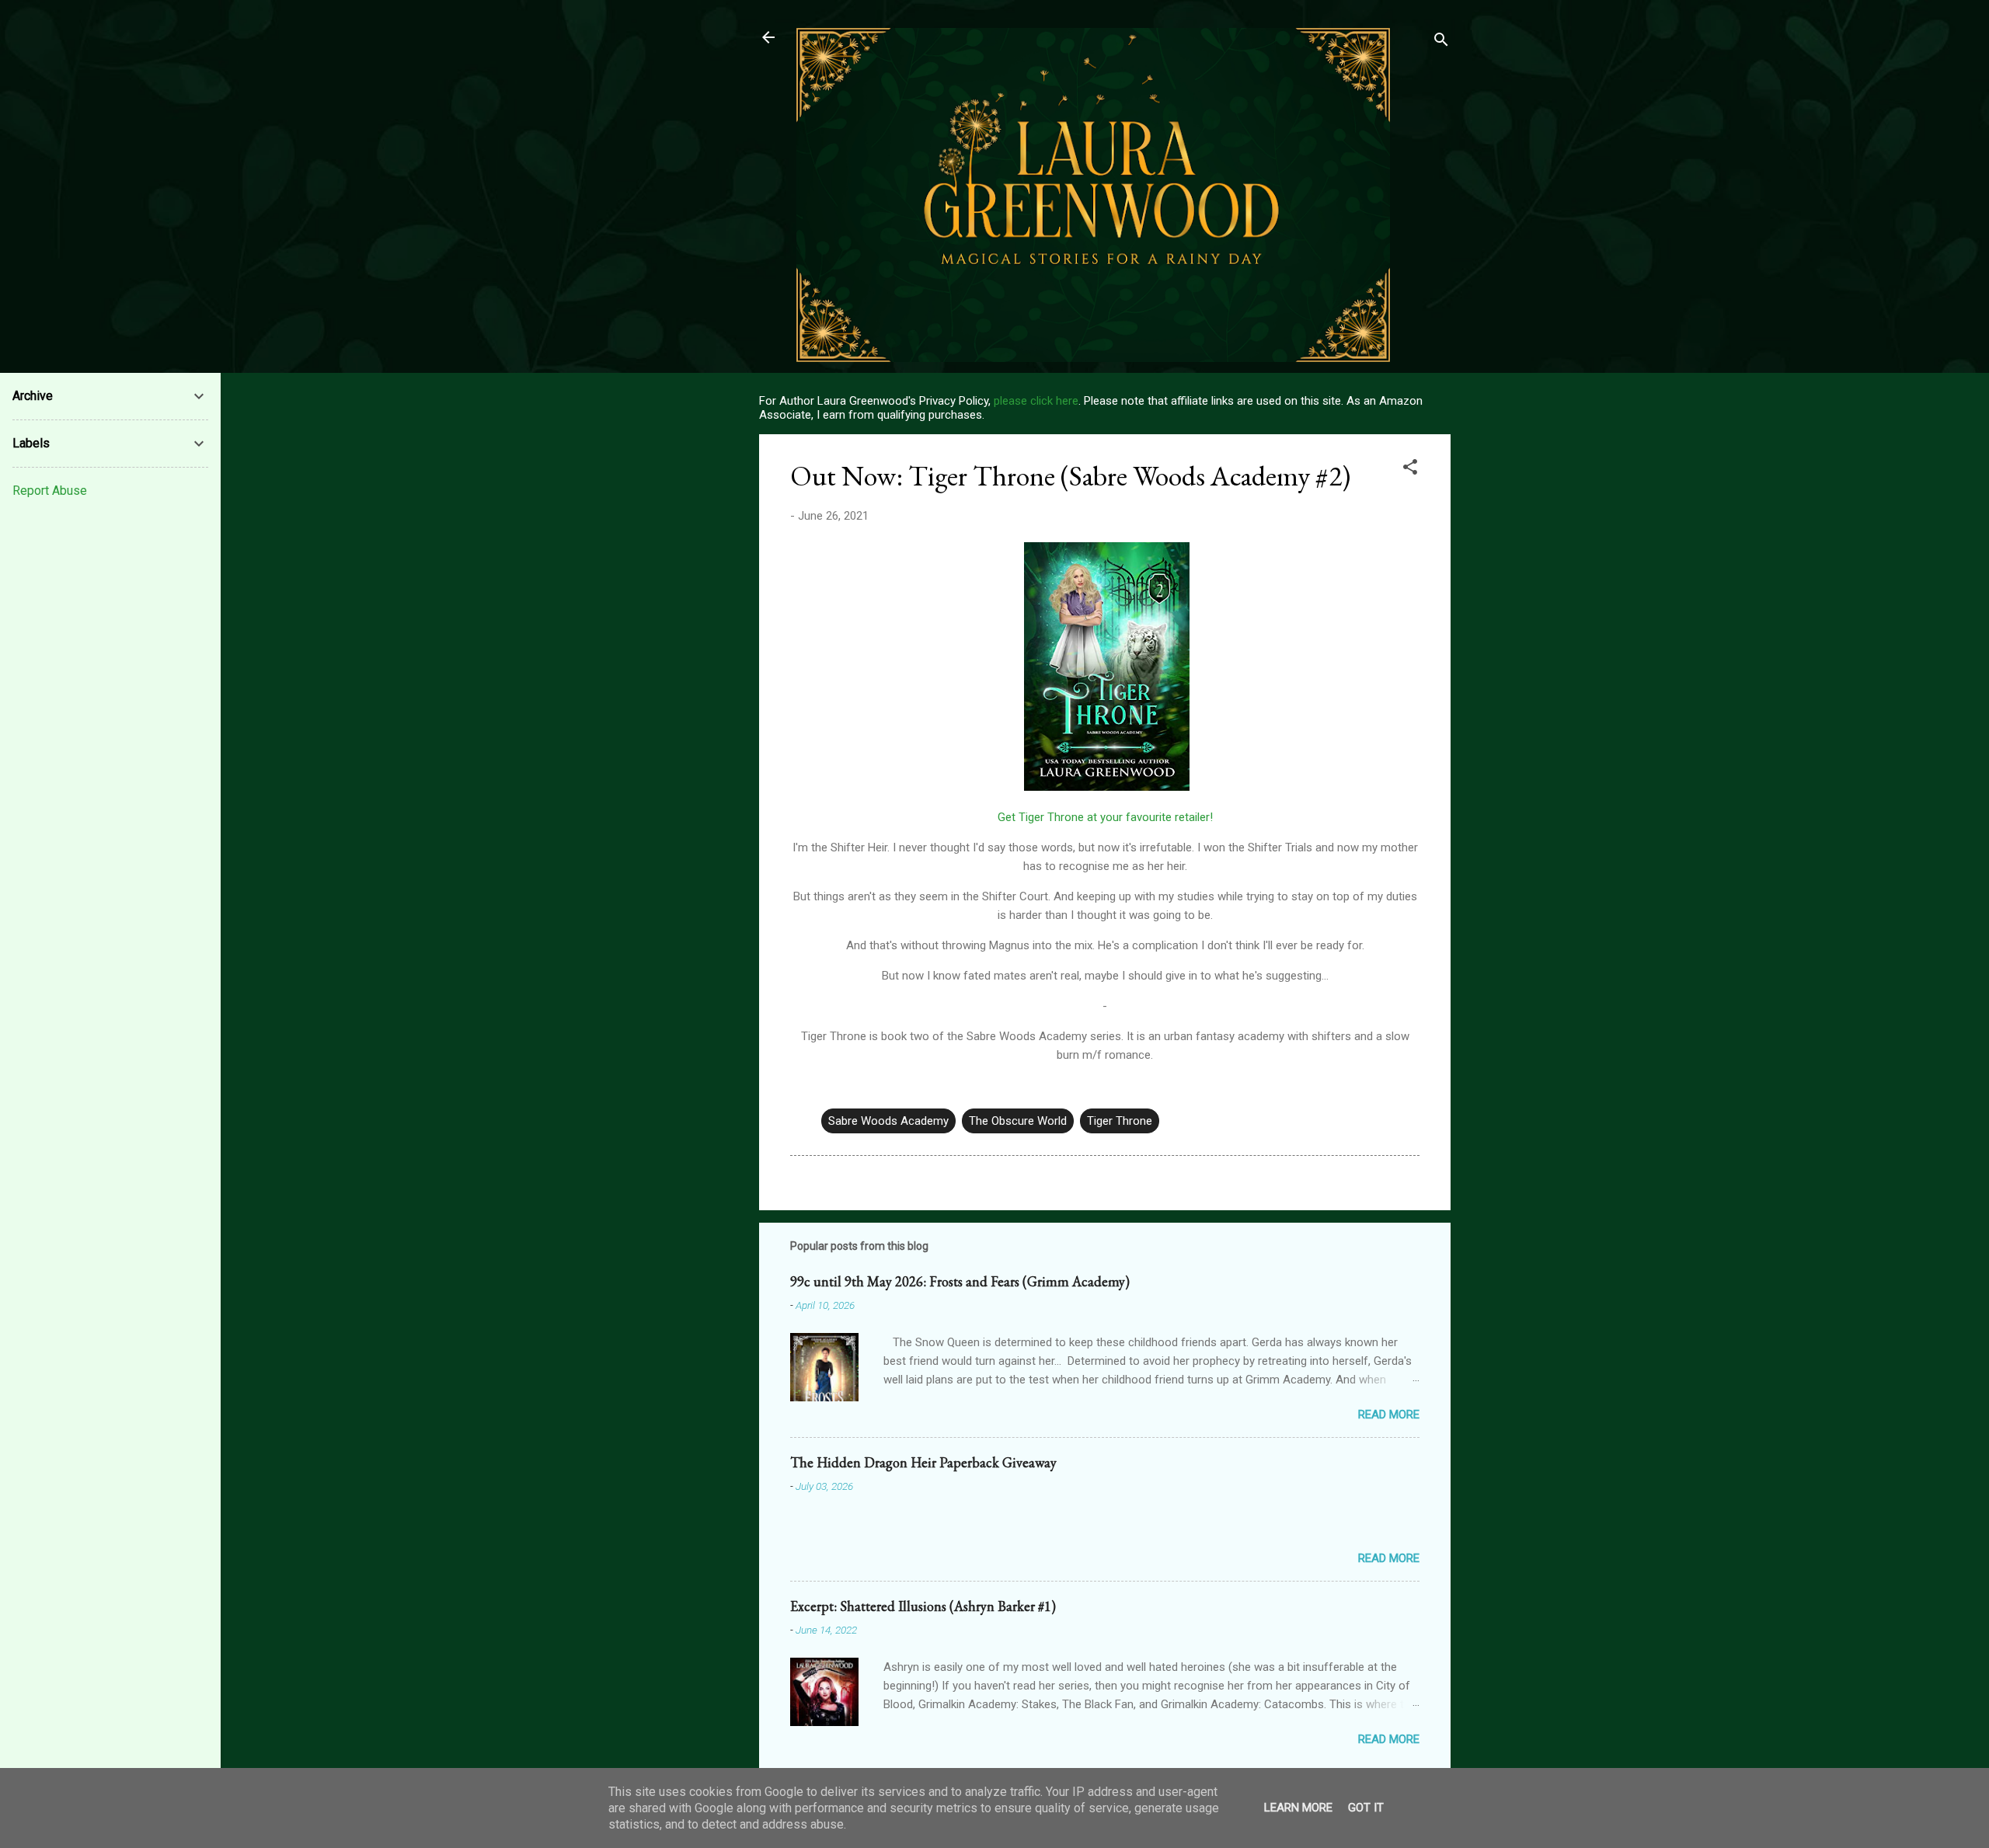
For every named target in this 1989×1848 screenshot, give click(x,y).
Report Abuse (50, 491)
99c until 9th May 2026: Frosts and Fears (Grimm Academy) (960, 1281)
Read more (1389, 1415)
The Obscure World (1018, 1121)
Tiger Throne (1120, 1121)
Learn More (1298, 1808)
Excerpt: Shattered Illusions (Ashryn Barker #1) (923, 1606)
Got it (1366, 1808)
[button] (1410, 470)
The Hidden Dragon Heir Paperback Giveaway (923, 1462)
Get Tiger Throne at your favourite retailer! (1105, 817)
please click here (1036, 401)
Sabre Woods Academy (888, 1121)
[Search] (1441, 42)
